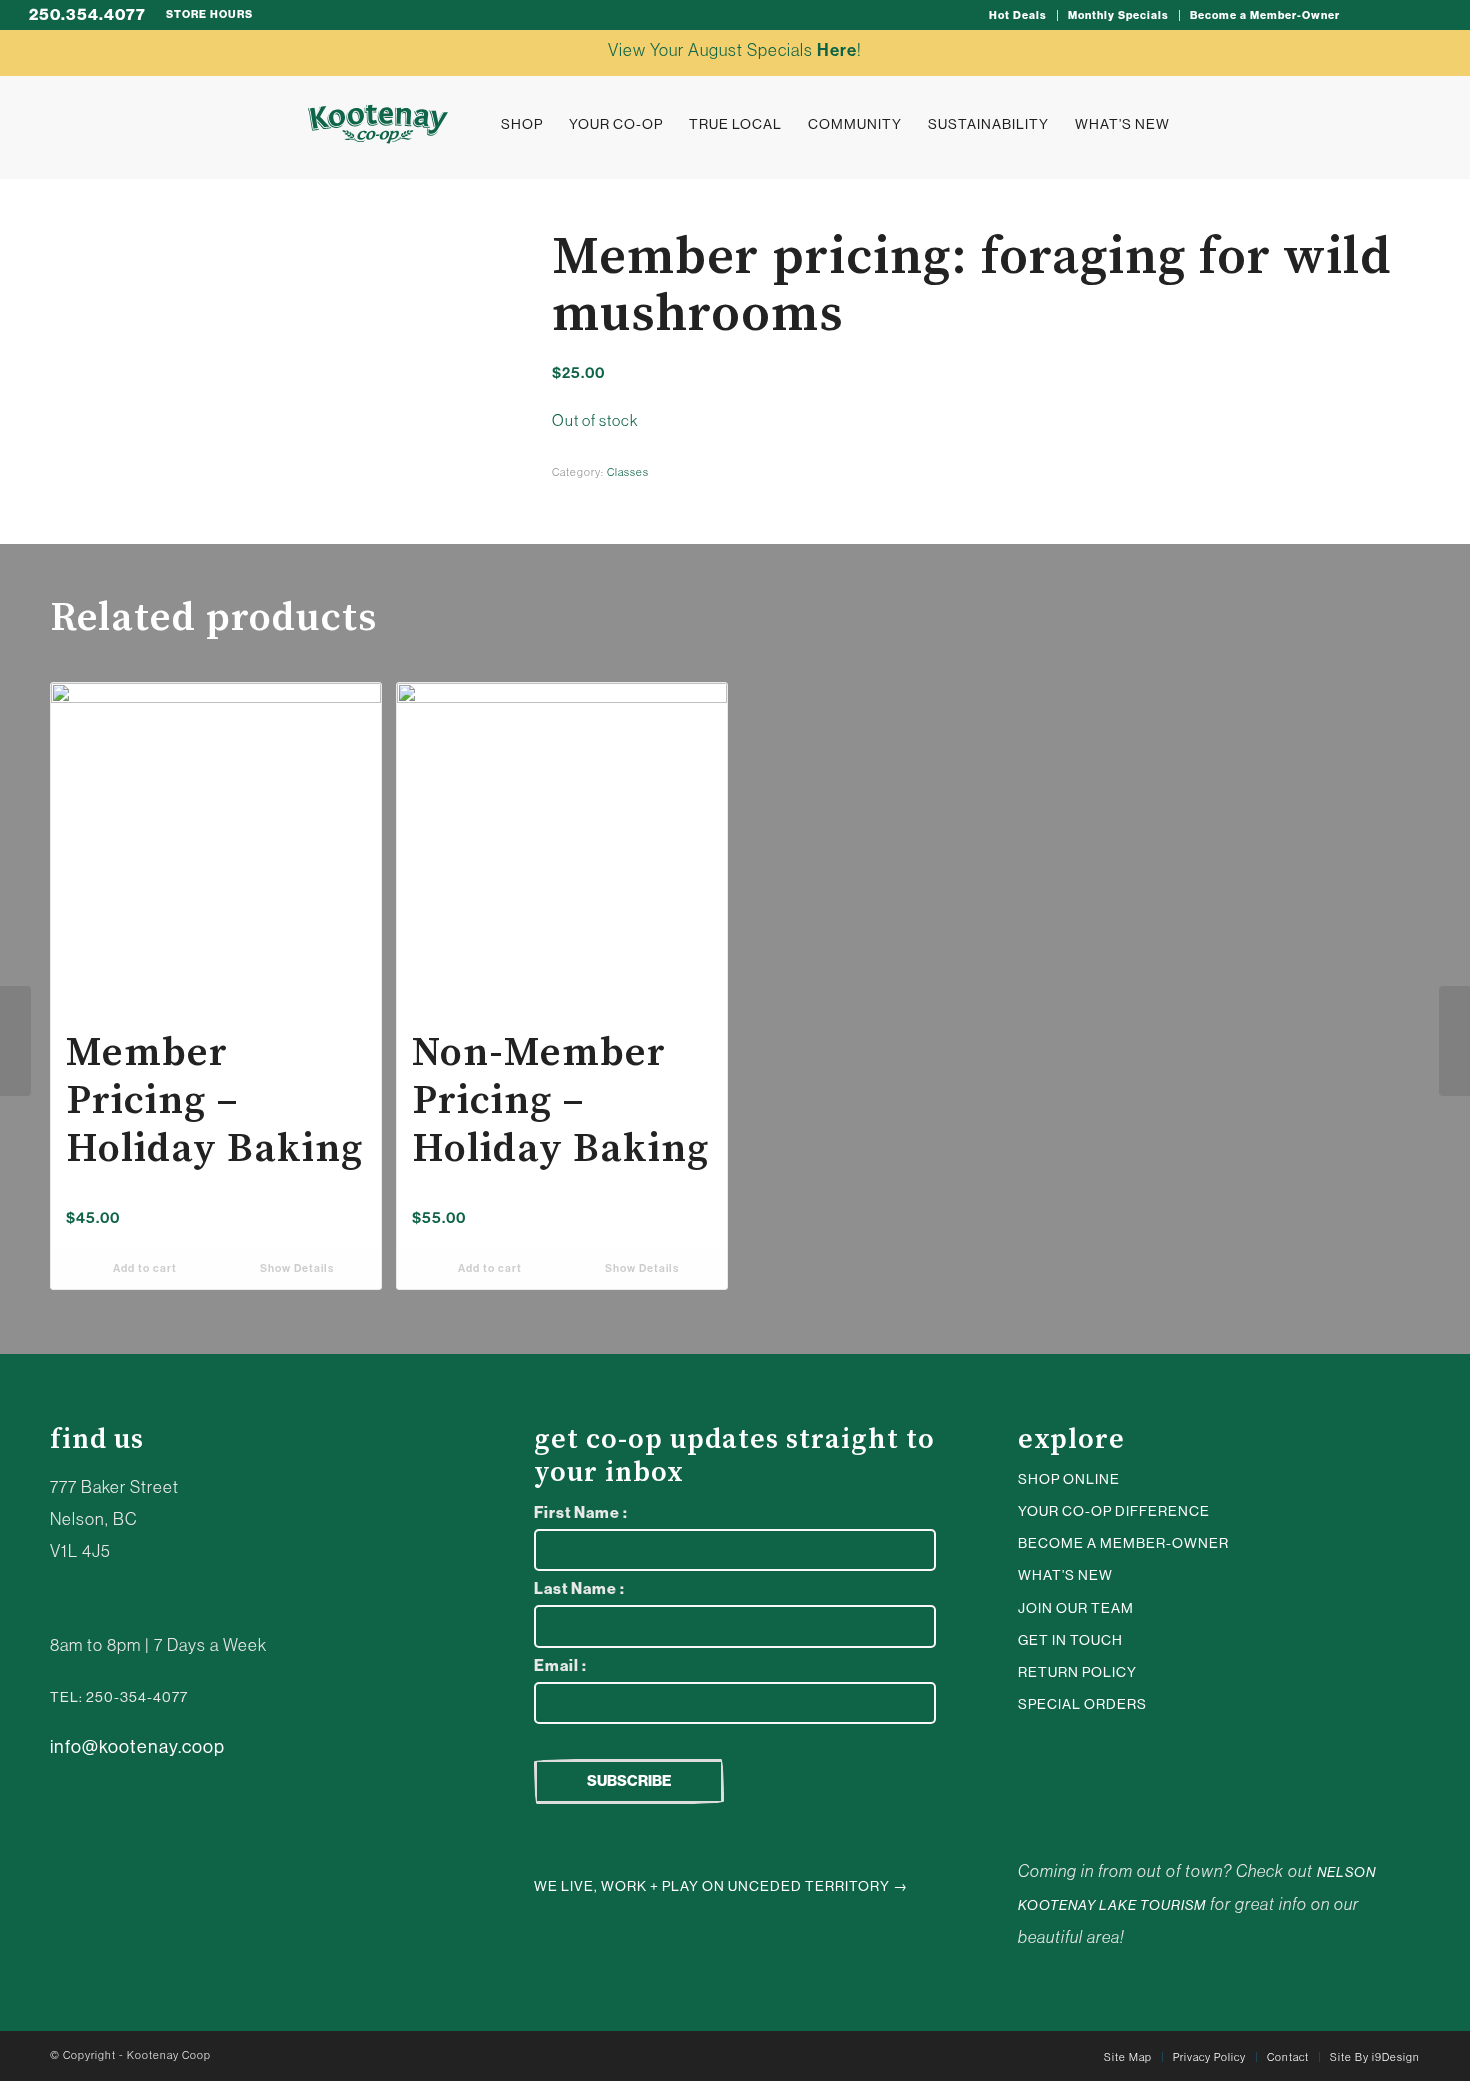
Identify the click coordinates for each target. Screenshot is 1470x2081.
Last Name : (579, 1588)
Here (837, 50)
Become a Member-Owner (1265, 15)
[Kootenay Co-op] (378, 124)
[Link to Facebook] (1426, 15)
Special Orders (1082, 1704)
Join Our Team (1076, 1608)
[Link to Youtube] (1396, 15)
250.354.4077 (87, 14)
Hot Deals (1018, 15)
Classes (628, 472)
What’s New (1065, 1575)
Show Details (295, 1268)
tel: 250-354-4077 (119, 1697)
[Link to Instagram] (1366, 15)
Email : (560, 1665)
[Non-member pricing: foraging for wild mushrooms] (1454, 1041)
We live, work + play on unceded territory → (721, 1886)
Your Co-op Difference (1114, 1511)
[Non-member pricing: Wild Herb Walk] (15, 1041)
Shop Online (1069, 1479)
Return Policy (1077, 1672)
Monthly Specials (1118, 15)
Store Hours (209, 14)
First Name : (581, 1512)
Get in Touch (1070, 1640)
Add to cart (143, 1268)
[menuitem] (1018, 15)
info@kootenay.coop (137, 1747)
